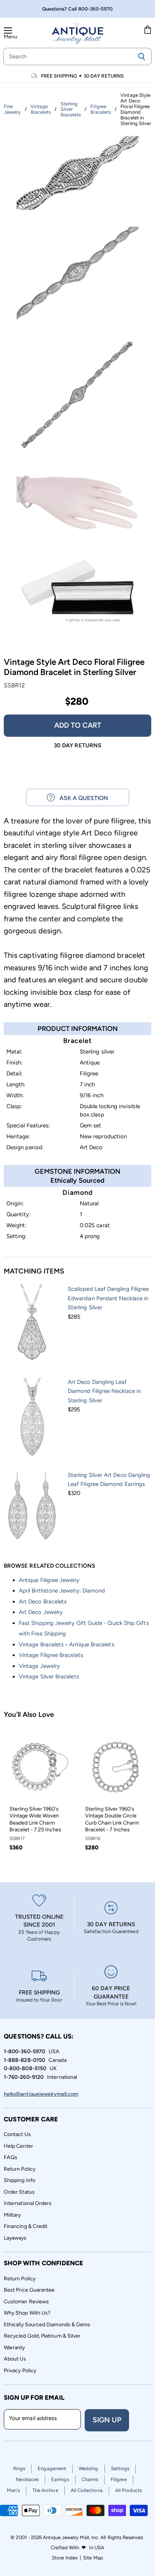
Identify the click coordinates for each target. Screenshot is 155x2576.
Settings (120, 2468)
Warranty (14, 2348)
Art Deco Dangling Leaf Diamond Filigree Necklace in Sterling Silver (104, 1391)
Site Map (93, 2558)
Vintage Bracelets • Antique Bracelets (67, 1645)
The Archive (45, 2490)
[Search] (142, 56)
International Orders (28, 2203)
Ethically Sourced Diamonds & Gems (47, 2325)
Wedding (89, 2468)
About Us (15, 2359)
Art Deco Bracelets (43, 1602)
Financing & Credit (26, 2226)
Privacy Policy (20, 2371)
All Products (129, 2490)
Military (12, 2215)
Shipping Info (20, 2180)
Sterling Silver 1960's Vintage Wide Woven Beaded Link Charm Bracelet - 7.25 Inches (35, 1819)
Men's (13, 2490)
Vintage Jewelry (39, 1666)
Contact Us (17, 2134)
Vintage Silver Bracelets (49, 1677)
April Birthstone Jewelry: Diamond (62, 1591)
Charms (90, 2479)
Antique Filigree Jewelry (49, 1580)
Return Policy (20, 2169)
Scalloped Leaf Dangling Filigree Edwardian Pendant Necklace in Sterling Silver (108, 1298)
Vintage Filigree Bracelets (51, 1655)
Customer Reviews (26, 2302)
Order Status (19, 2192)
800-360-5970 (96, 9)
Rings (19, 2468)
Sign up (107, 2420)
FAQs (11, 2157)
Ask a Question (81, 798)
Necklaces (27, 2479)
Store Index (65, 2558)
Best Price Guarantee (29, 2290)
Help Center (18, 2146)
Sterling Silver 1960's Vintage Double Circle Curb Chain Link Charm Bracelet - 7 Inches (112, 1819)
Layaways (15, 2238)
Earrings (60, 2479)
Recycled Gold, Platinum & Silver (42, 2336)
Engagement (52, 2468)
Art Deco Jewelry (41, 1612)
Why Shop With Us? (27, 2313)
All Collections (87, 2490)
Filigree (119, 2479)
